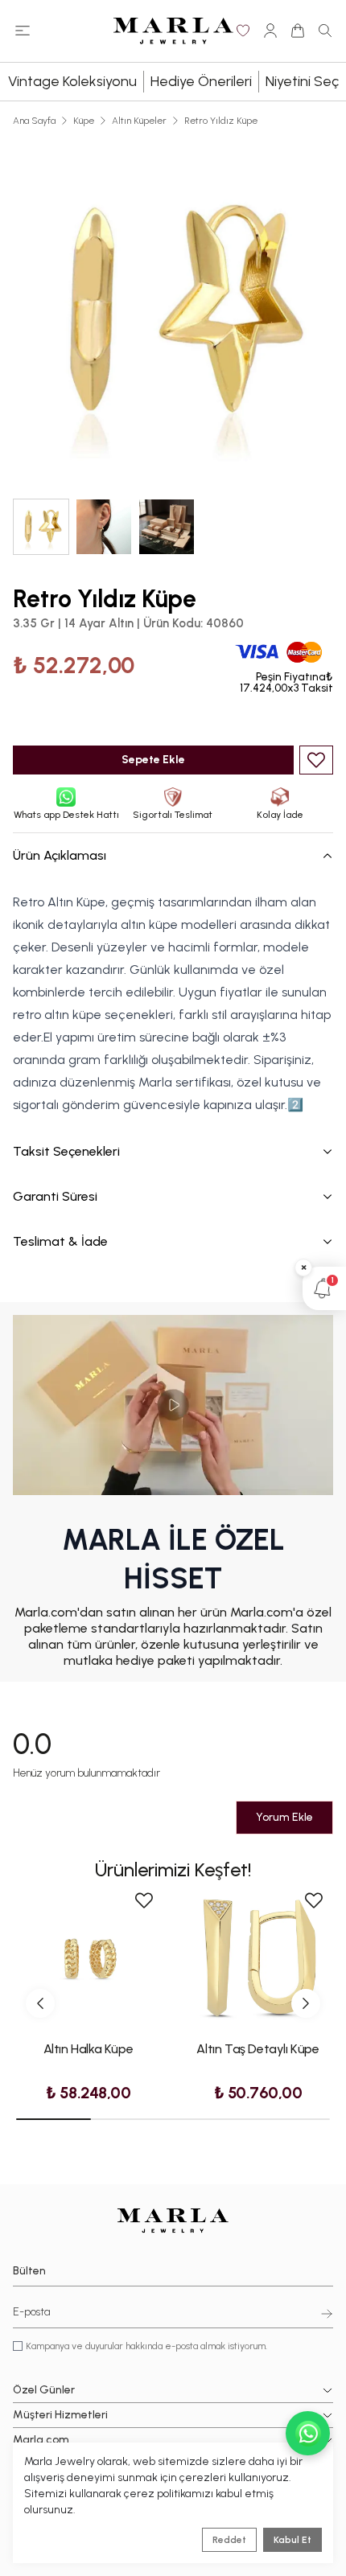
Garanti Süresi (55, 1196)
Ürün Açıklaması (60, 855)
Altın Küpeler (139, 121)
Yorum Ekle (284, 1817)
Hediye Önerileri (201, 81)
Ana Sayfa (34, 121)
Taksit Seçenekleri (66, 1151)
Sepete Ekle (153, 760)
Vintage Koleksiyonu (72, 81)
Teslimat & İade (60, 1241)
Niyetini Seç (302, 81)
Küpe (84, 121)
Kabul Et (292, 2540)
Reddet (229, 2540)
